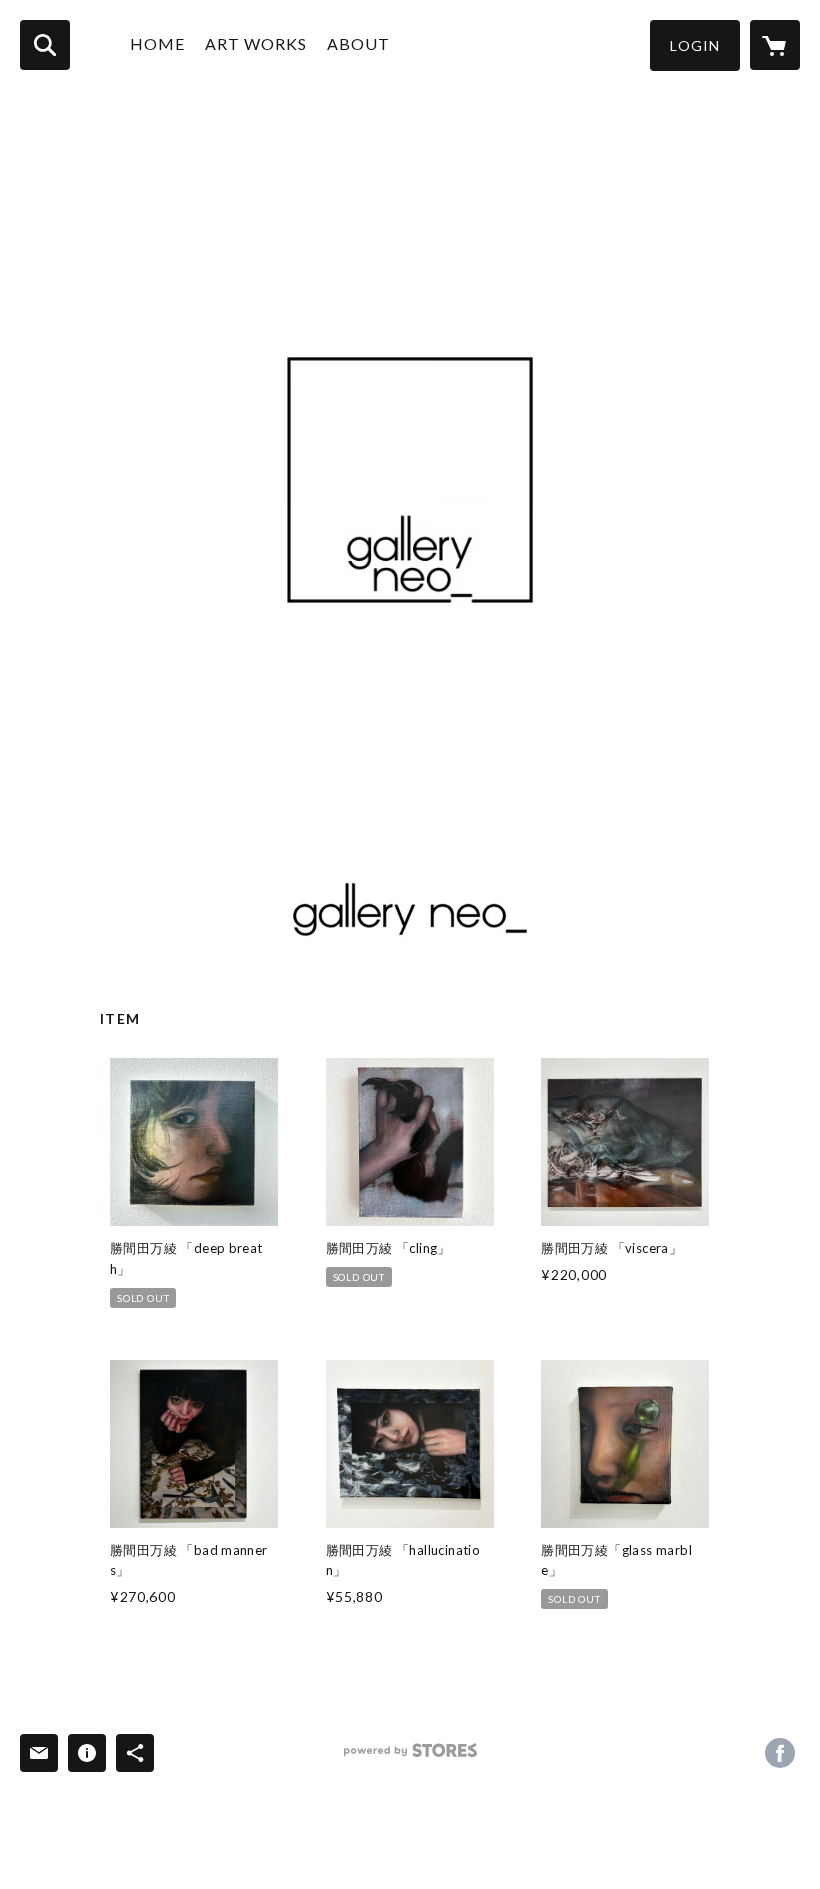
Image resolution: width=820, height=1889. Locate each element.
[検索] (45, 45)
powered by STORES (410, 1757)
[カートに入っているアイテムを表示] (775, 45)
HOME (157, 43)
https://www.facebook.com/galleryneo (780, 1753)
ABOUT (358, 43)
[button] (695, 45)
